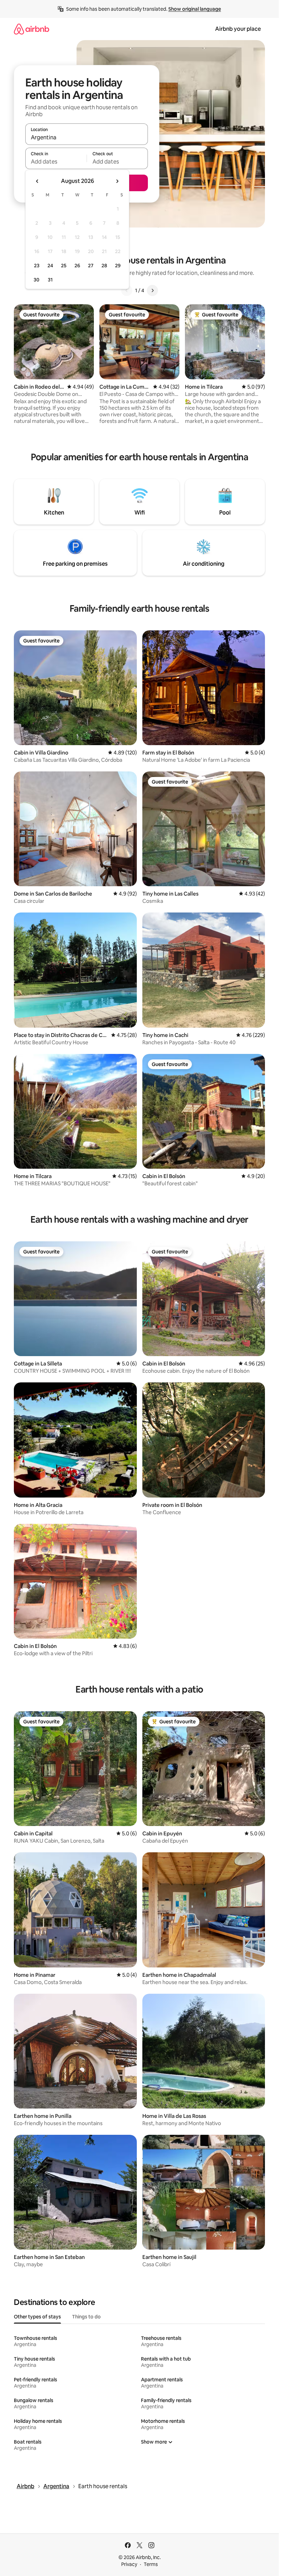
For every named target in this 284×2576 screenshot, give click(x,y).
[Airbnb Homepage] (32, 29)
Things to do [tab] (86, 2317)
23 (37, 266)
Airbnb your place (238, 29)
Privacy (129, 2564)
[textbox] (56, 161)
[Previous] (127, 290)
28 (104, 266)
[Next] (152, 290)
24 (50, 266)
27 (91, 266)
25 (64, 266)
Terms (151, 2564)
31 (50, 280)
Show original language (195, 9)
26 (77, 266)
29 (118, 266)
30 (37, 280)
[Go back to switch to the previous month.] (37, 181)
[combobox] (87, 137)
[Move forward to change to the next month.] (117, 181)
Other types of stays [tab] (37, 2317)
